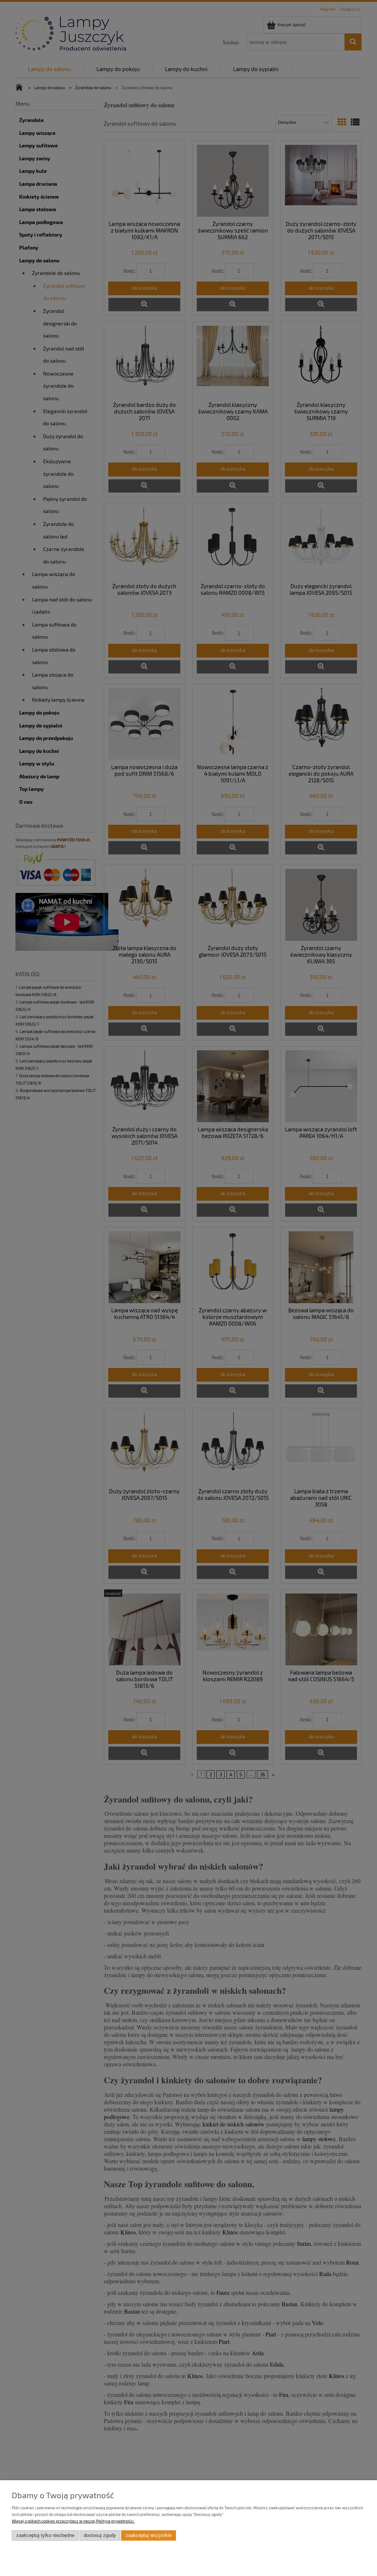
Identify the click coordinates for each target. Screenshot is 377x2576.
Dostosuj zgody (100, 2535)
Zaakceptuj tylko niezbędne (45, 2535)
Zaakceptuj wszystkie (149, 2535)
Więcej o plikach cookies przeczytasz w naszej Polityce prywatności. (73, 2521)
